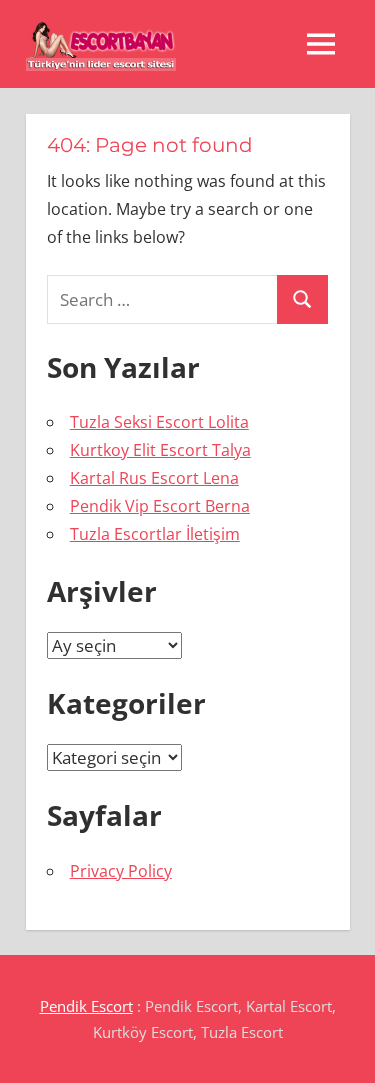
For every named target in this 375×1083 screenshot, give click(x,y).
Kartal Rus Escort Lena (154, 478)
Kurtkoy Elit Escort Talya (160, 450)
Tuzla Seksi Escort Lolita (159, 422)
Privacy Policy (121, 871)
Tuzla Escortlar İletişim (155, 534)
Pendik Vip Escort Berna (160, 506)
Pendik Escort (86, 1006)
